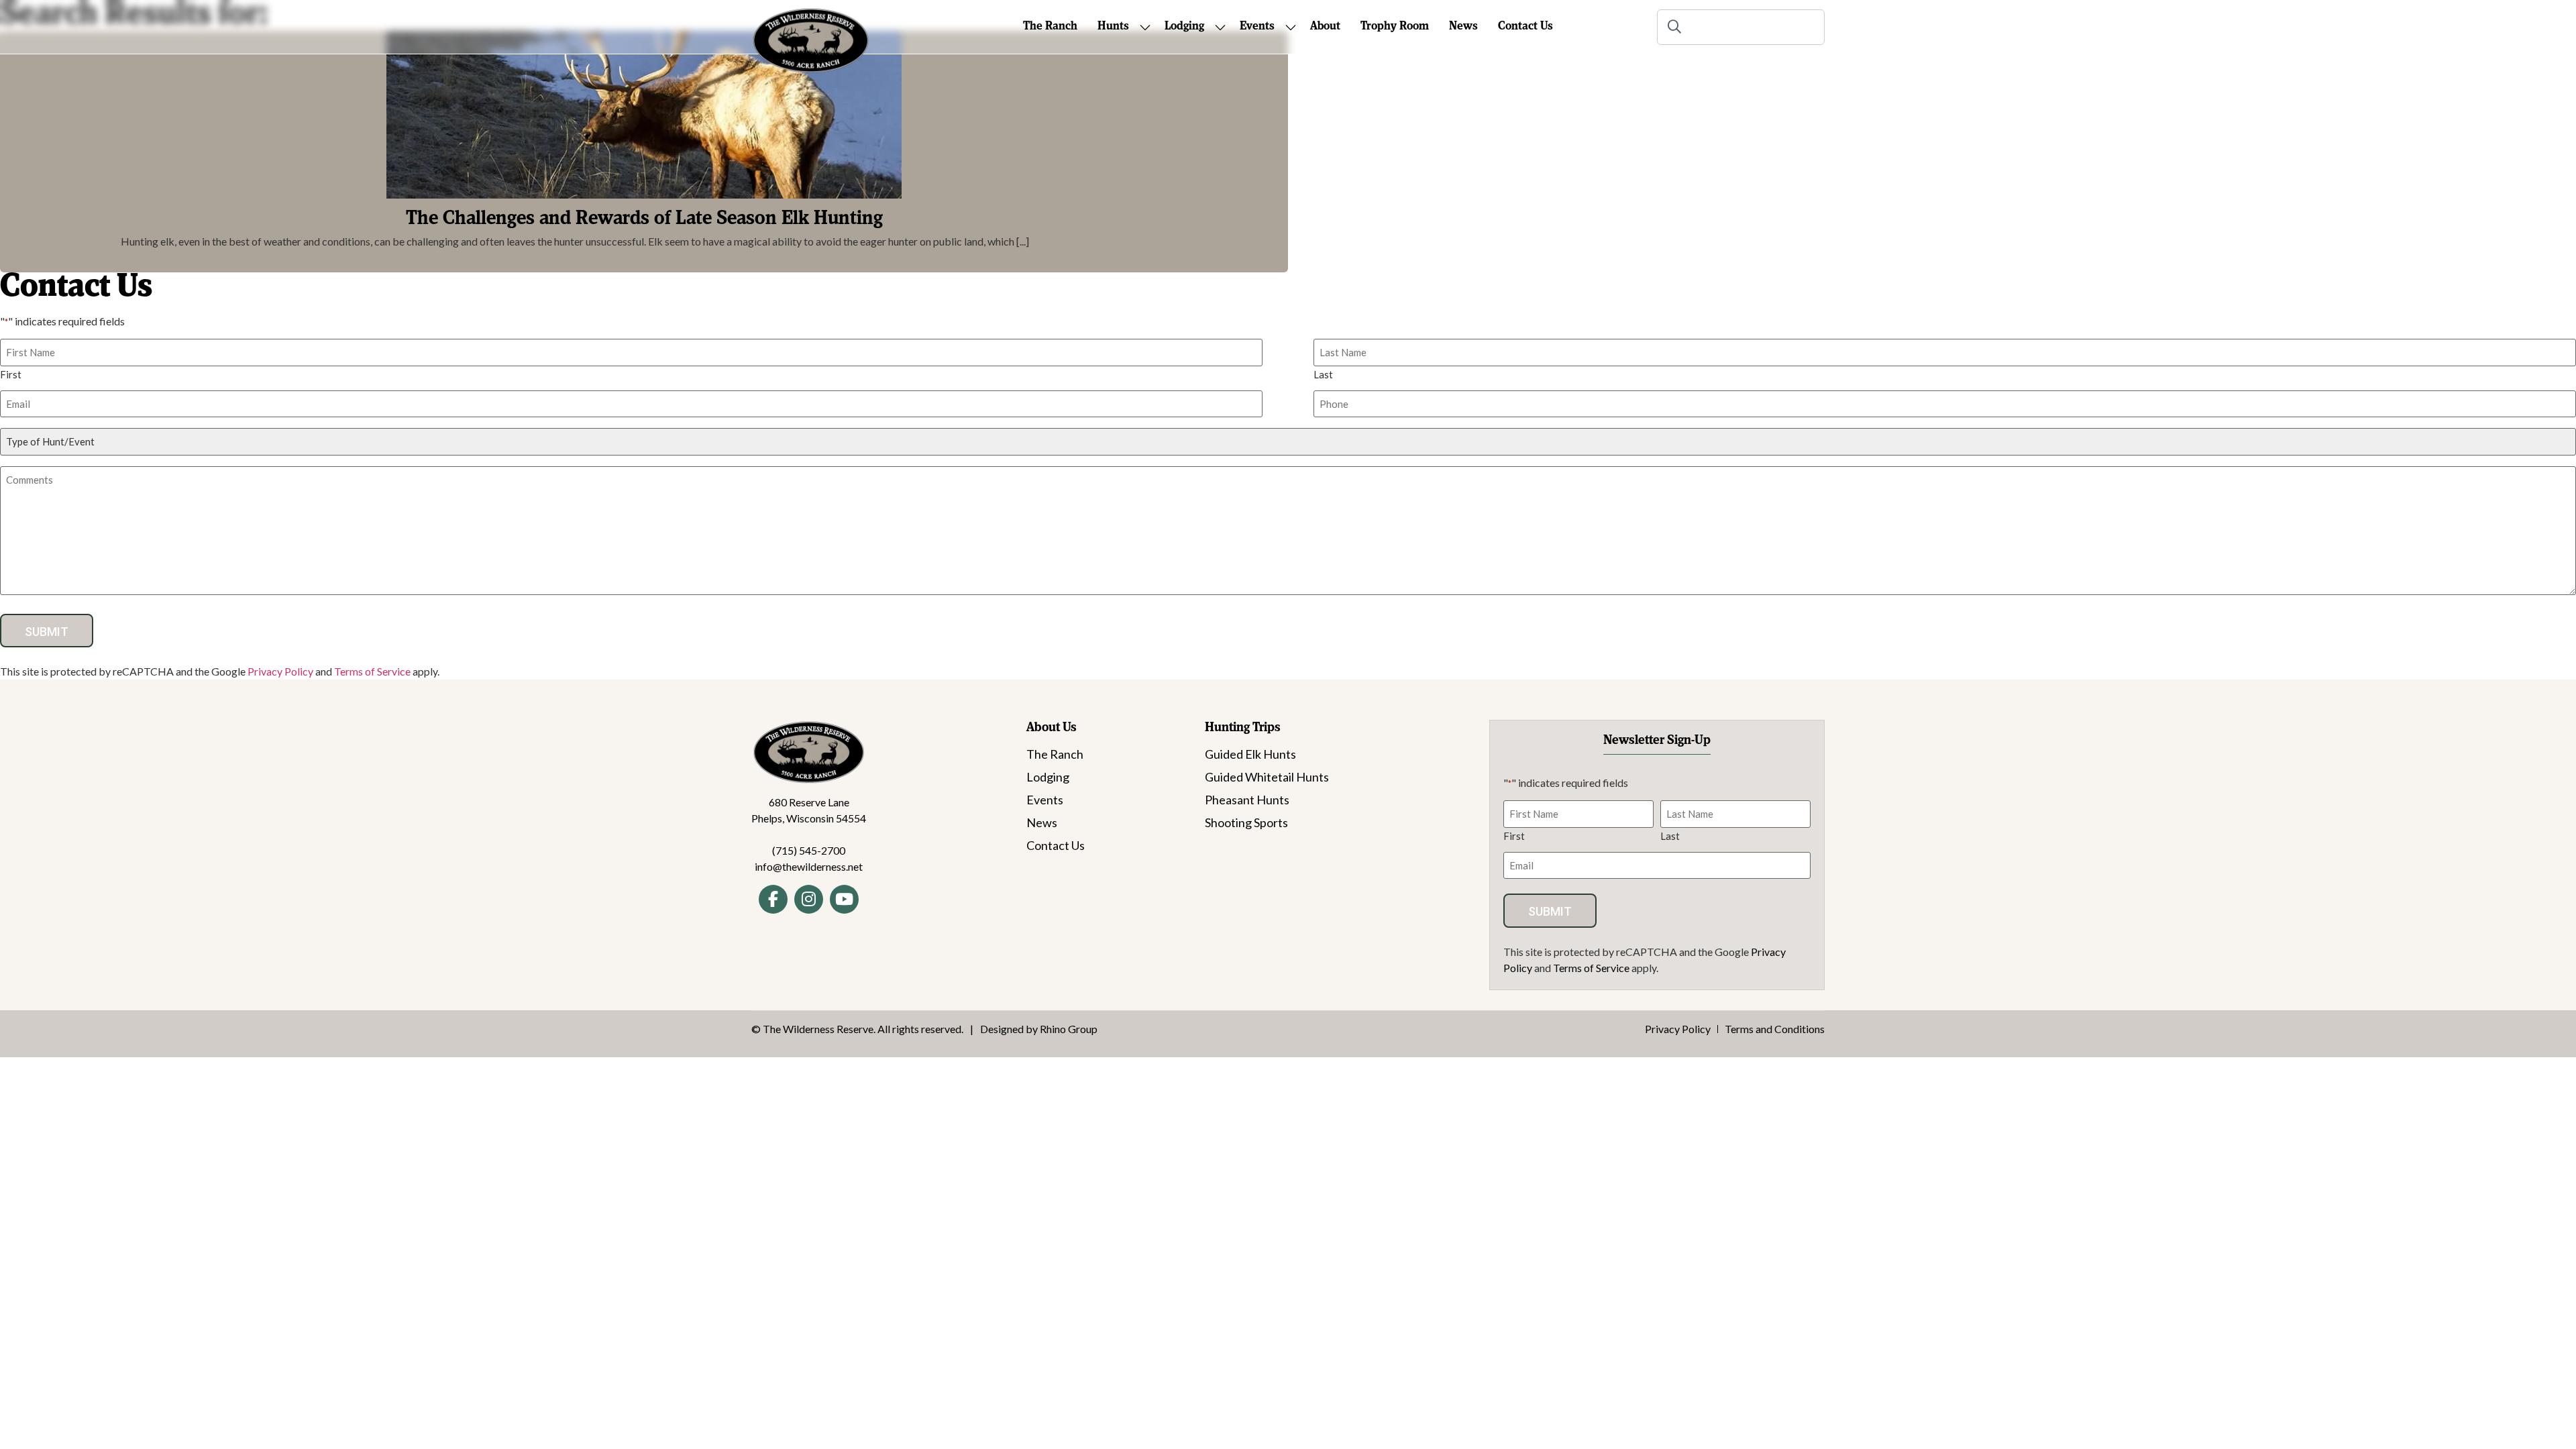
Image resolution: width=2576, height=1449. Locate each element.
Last (1323, 374)
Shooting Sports (1246, 822)
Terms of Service (372, 671)
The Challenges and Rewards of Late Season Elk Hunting (644, 219)
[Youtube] (844, 899)
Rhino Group (1069, 1029)
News (1042, 822)
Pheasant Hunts (1247, 800)
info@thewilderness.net (809, 866)
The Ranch (1055, 754)
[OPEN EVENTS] (1291, 27)
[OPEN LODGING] (1220, 27)
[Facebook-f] (773, 899)
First (11, 374)
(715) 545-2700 (809, 850)
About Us (1052, 728)
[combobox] (1741, 27)
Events (1045, 800)
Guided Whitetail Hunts (1267, 777)
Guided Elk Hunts (1250, 754)
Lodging (1048, 777)
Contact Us (1056, 845)
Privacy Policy (280, 671)
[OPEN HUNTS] (1145, 27)
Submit (47, 632)
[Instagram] (809, 899)
